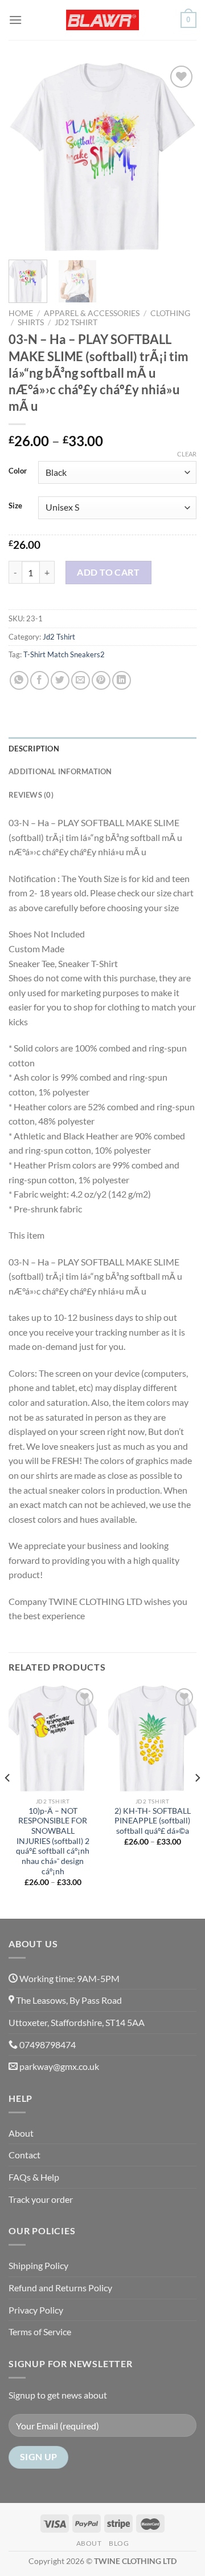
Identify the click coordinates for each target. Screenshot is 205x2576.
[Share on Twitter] (60, 680)
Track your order (41, 2199)
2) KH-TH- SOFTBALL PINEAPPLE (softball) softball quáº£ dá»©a (153, 1821)
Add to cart (108, 572)
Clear (187, 454)
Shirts (31, 322)
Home (21, 313)
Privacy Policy (36, 2310)
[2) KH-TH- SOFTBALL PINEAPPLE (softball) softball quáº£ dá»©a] (152, 1738)
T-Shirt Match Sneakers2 (64, 654)
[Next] (178, 157)
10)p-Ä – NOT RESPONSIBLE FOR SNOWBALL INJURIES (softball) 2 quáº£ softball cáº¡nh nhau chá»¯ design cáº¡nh (53, 1841)
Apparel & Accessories (92, 313)
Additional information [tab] (60, 771)
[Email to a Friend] (81, 680)
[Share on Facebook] (40, 680)
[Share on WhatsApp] (19, 680)
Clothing (170, 313)
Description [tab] (34, 749)
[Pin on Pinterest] (101, 680)
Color (18, 471)
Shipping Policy (38, 2265)
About (21, 2133)
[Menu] (15, 20)
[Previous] (27, 157)
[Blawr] (102, 20)
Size (15, 506)
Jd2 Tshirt (76, 322)
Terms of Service (40, 2332)
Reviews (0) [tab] (31, 795)
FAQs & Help (34, 2177)
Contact (24, 2155)
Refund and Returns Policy (60, 2288)
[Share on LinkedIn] (122, 680)
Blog (119, 2543)
